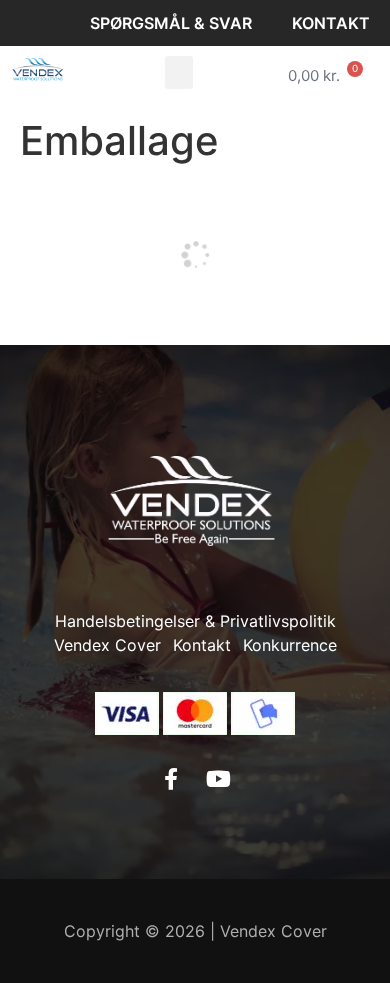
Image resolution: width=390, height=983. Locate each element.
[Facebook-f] (171, 779)
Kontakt (331, 23)
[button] (179, 72)
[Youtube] (219, 779)
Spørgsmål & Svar (171, 23)
